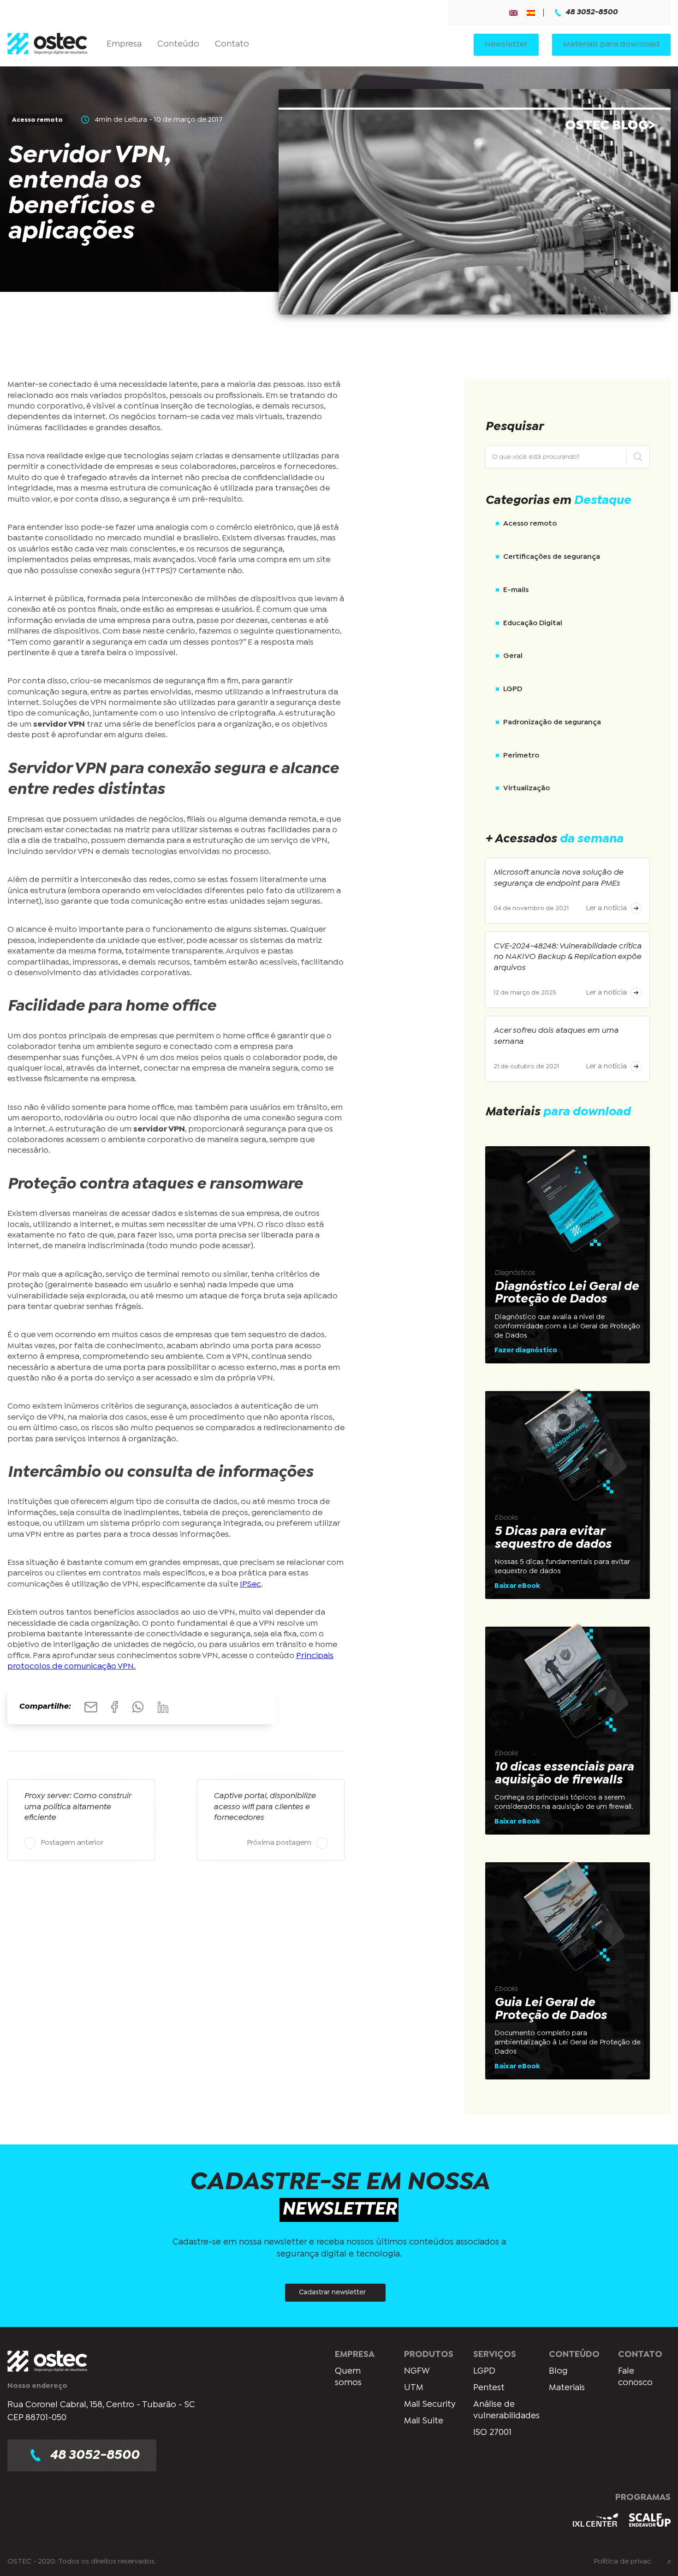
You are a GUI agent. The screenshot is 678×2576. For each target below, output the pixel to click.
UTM (414, 2388)
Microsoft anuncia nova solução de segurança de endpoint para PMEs (558, 878)
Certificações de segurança (552, 557)
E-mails (516, 590)
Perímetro (521, 755)
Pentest (489, 2388)
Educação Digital (533, 623)
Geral (513, 656)
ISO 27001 (492, 2432)
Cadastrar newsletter (332, 2292)
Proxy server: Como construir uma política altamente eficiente (77, 1807)
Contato (232, 44)
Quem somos (348, 2377)
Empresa (124, 44)
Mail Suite (424, 2421)
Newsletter (506, 44)
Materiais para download (611, 44)
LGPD (513, 689)
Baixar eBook (517, 1586)
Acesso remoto (530, 524)
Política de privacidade (632, 2561)
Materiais (567, 2388)
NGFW (417, 2371)
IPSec (250, 1584)
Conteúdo (178, 44)
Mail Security (430, 2404)
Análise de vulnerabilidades (506, 2410)
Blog (558, 2371)
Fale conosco (635, 2377)
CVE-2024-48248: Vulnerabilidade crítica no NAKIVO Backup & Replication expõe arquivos (568, 957)
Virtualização (526, 788)
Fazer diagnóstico (526, 1350)
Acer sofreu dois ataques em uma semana (556, 1036)
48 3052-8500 (592, 12)
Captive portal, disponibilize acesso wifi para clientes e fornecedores (265, 1807)
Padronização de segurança (552, 722)
